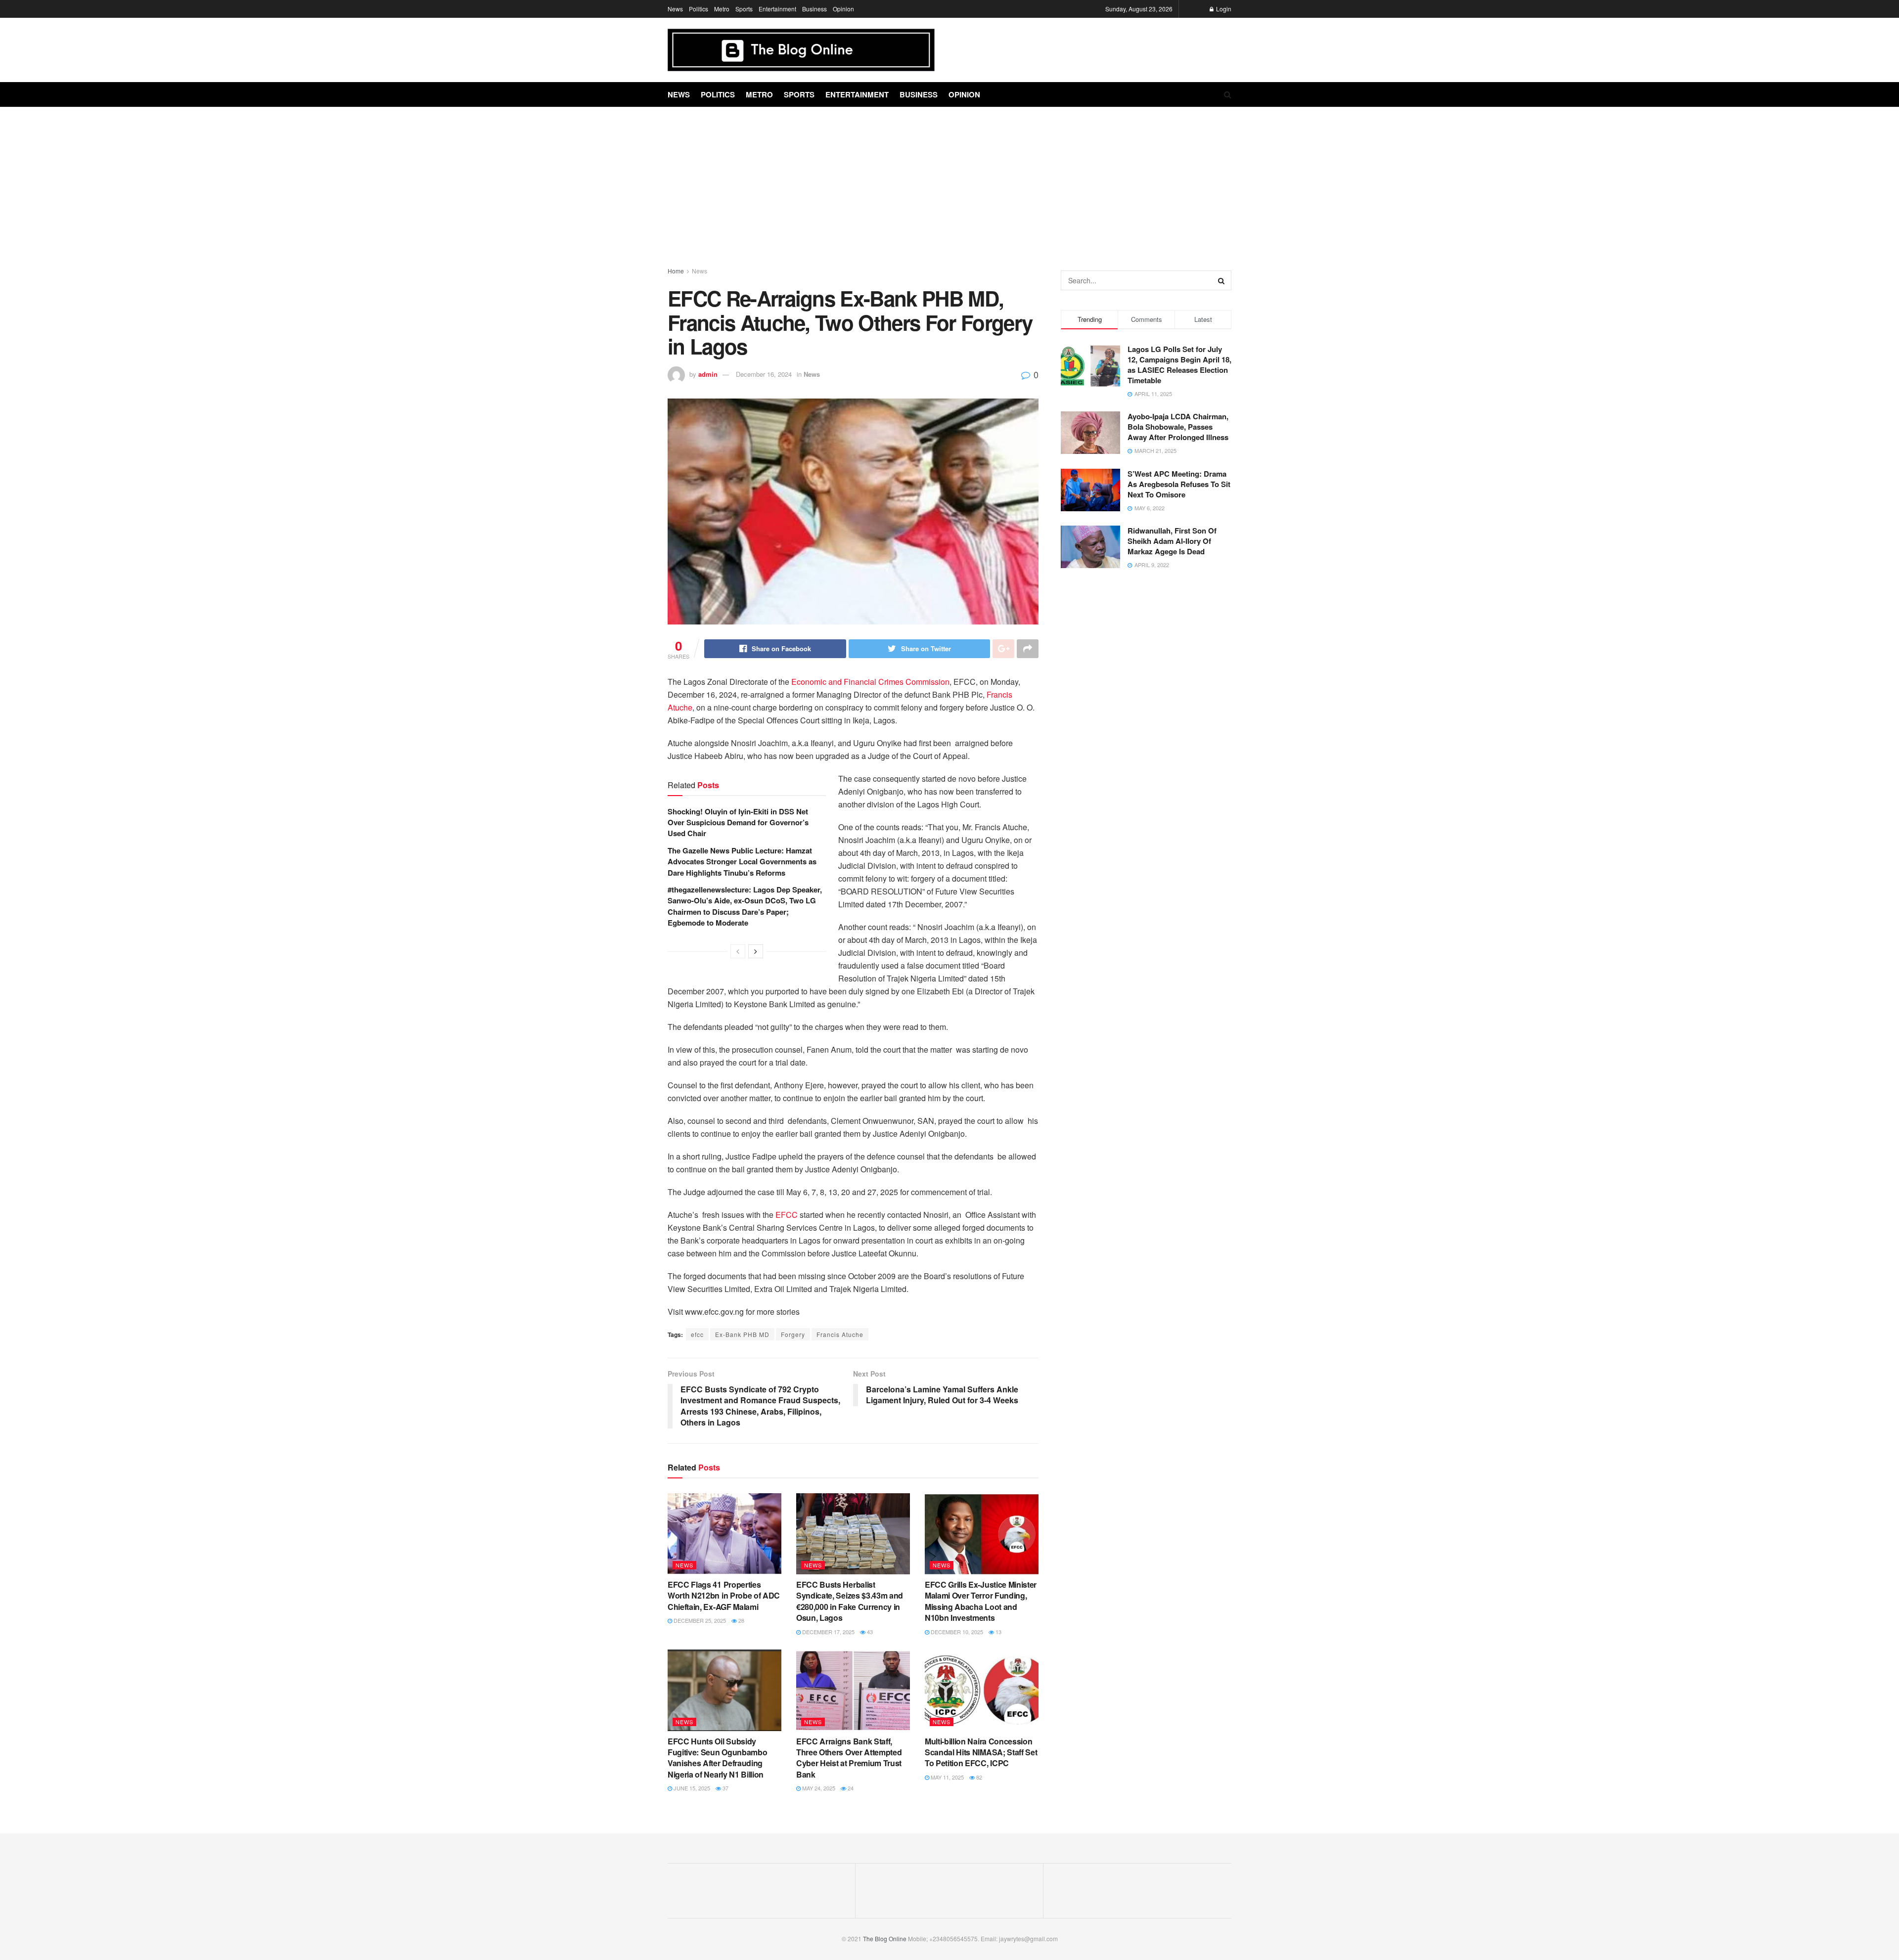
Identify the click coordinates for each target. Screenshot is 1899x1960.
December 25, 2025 (699, 1620)
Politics (699, 9)
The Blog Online (885, 1938)
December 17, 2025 (828, 1632)
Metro (722, 9)
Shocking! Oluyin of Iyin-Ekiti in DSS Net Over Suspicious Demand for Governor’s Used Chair (738, 823)
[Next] (756, 951)
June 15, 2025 (691, 1788)
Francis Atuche (840, 1334)
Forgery (793, 1334)
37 (725, 1788)
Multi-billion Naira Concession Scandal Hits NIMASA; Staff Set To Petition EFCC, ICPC (981, 1752)
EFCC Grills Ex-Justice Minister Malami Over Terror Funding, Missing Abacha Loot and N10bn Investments (981, 1601)
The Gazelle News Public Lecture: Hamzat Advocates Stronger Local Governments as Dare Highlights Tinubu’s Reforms (742, 862)
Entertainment (777, 9)
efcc (697, 1334)
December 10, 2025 (956, 1632)
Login (1223, 9)
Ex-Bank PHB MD (742, 1334)
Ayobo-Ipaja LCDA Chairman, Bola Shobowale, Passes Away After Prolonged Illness (1178, 427)
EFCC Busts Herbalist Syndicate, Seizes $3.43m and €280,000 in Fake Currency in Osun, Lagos (850, 1601)
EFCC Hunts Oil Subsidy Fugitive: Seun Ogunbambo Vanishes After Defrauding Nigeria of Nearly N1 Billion (717, 1758)
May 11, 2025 (947, 1777)
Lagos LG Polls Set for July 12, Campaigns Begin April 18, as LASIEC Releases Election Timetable (1179, 365)
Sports (744, 9)
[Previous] (738, 951)
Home (676, 271)
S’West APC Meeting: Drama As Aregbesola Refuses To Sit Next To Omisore (1179, 484)
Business (814, 9)
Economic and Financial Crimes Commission (870, 682)
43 (869, 1632)
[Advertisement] (949, 181)
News (675, 9)
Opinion (843, 9)
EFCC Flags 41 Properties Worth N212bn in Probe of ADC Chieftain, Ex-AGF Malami (724, 1596)
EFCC (787, 1215)
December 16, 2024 (764, 374)
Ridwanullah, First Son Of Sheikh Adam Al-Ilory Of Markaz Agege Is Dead (1172, 541)
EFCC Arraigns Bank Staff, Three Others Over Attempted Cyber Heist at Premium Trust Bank (849, 1758)
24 (850, 1788)
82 (978, 1777)
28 (741, 1620)
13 (998, 1632)
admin (708, 374)
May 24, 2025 (818, 1788)
